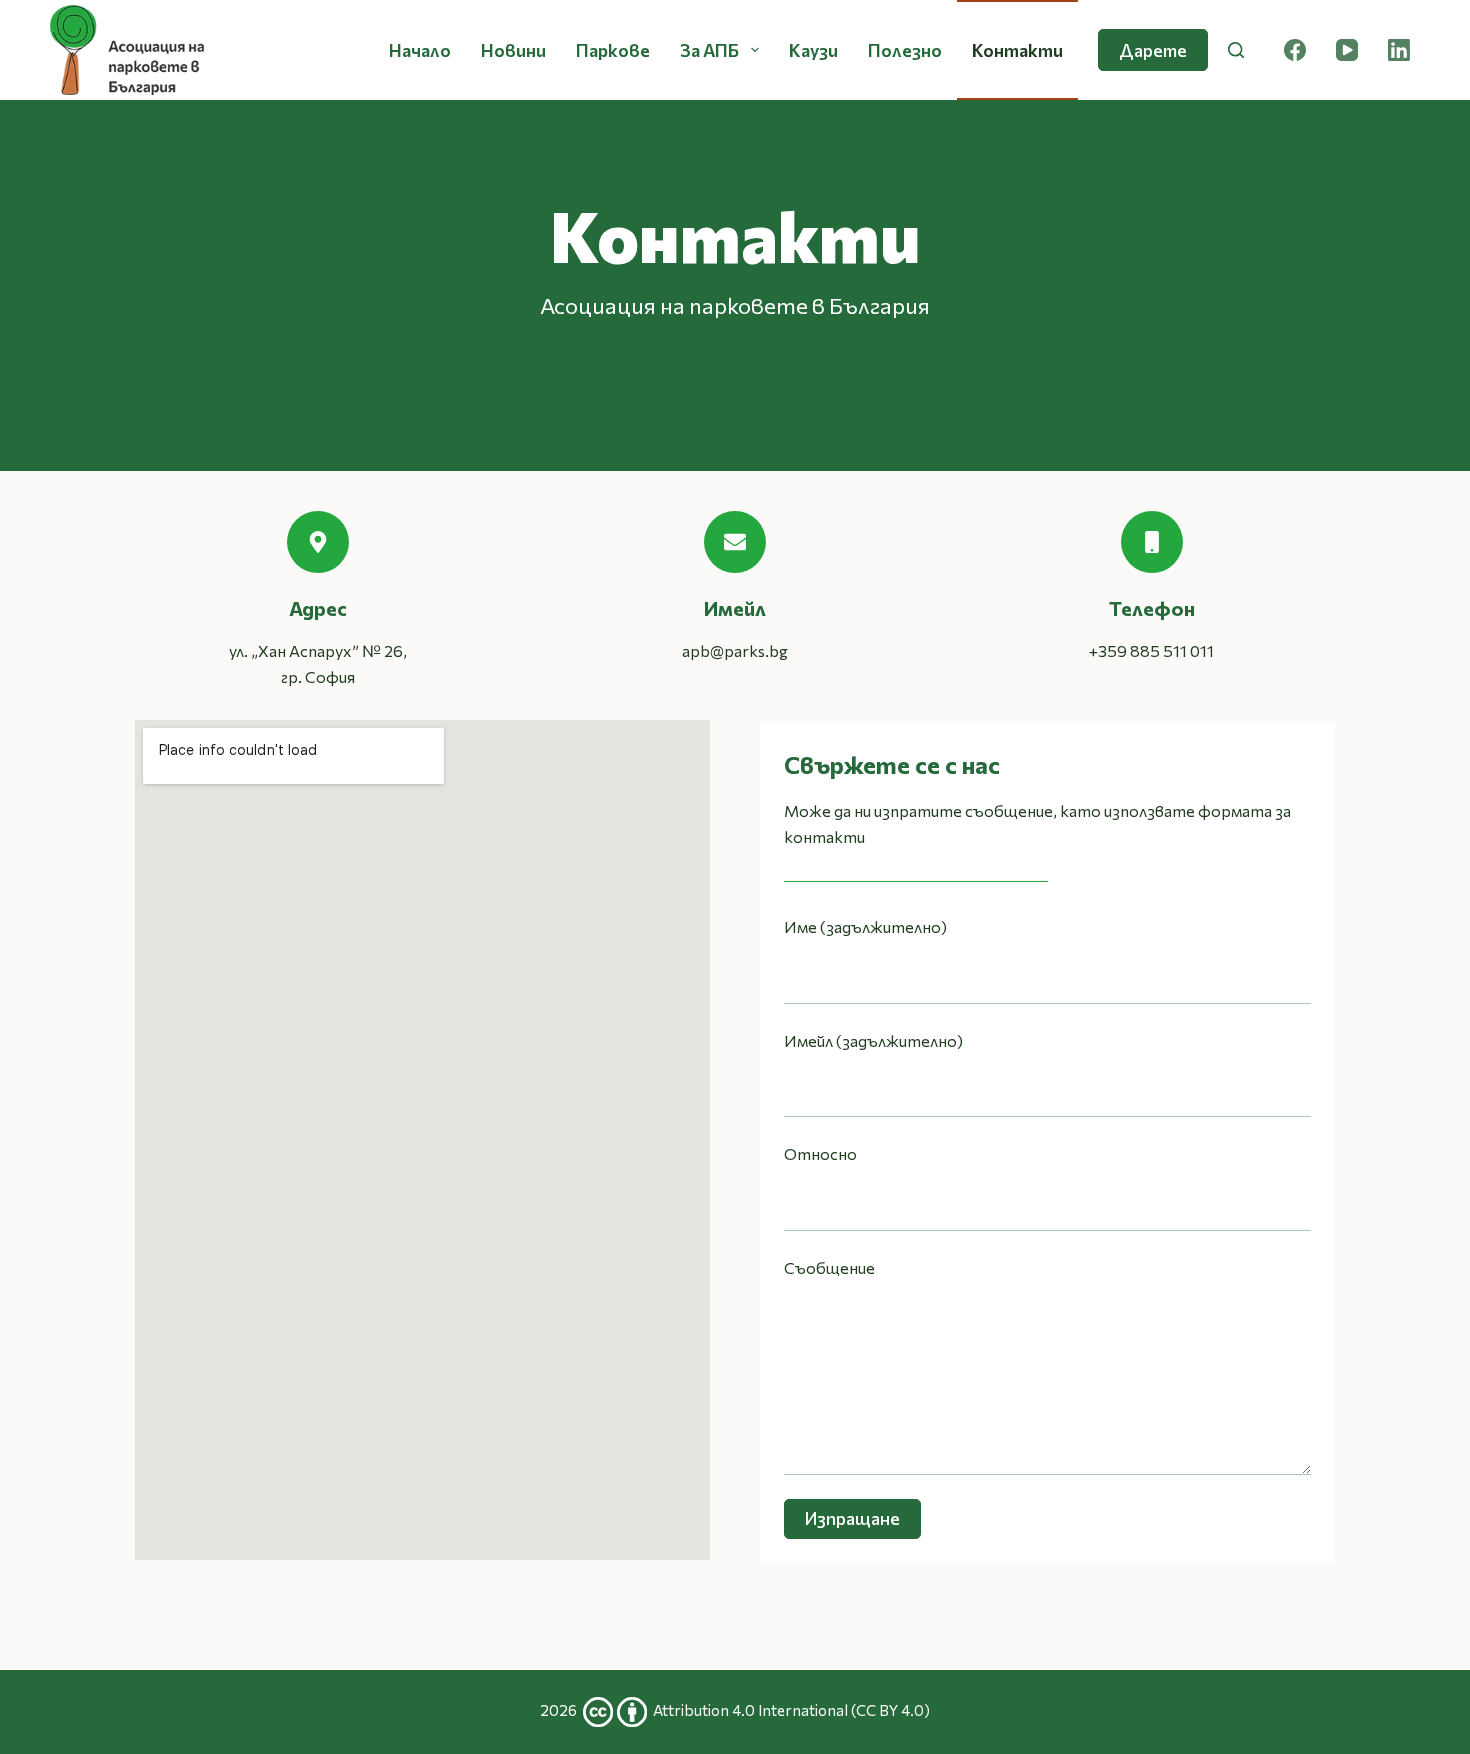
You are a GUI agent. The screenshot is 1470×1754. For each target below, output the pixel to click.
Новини (513, 50)
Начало (420, 50)
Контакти (1017, 50)
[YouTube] (1347, 50)
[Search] (1236, 50)
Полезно (905, 50)
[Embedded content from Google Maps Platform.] (422, 1140)
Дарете (1153, 50)
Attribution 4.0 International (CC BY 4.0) (791, 1710)
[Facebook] (1295, 50)
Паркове (613, 50)
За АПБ (709, 50)
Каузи (813, 50)
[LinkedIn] (1399, 50)
